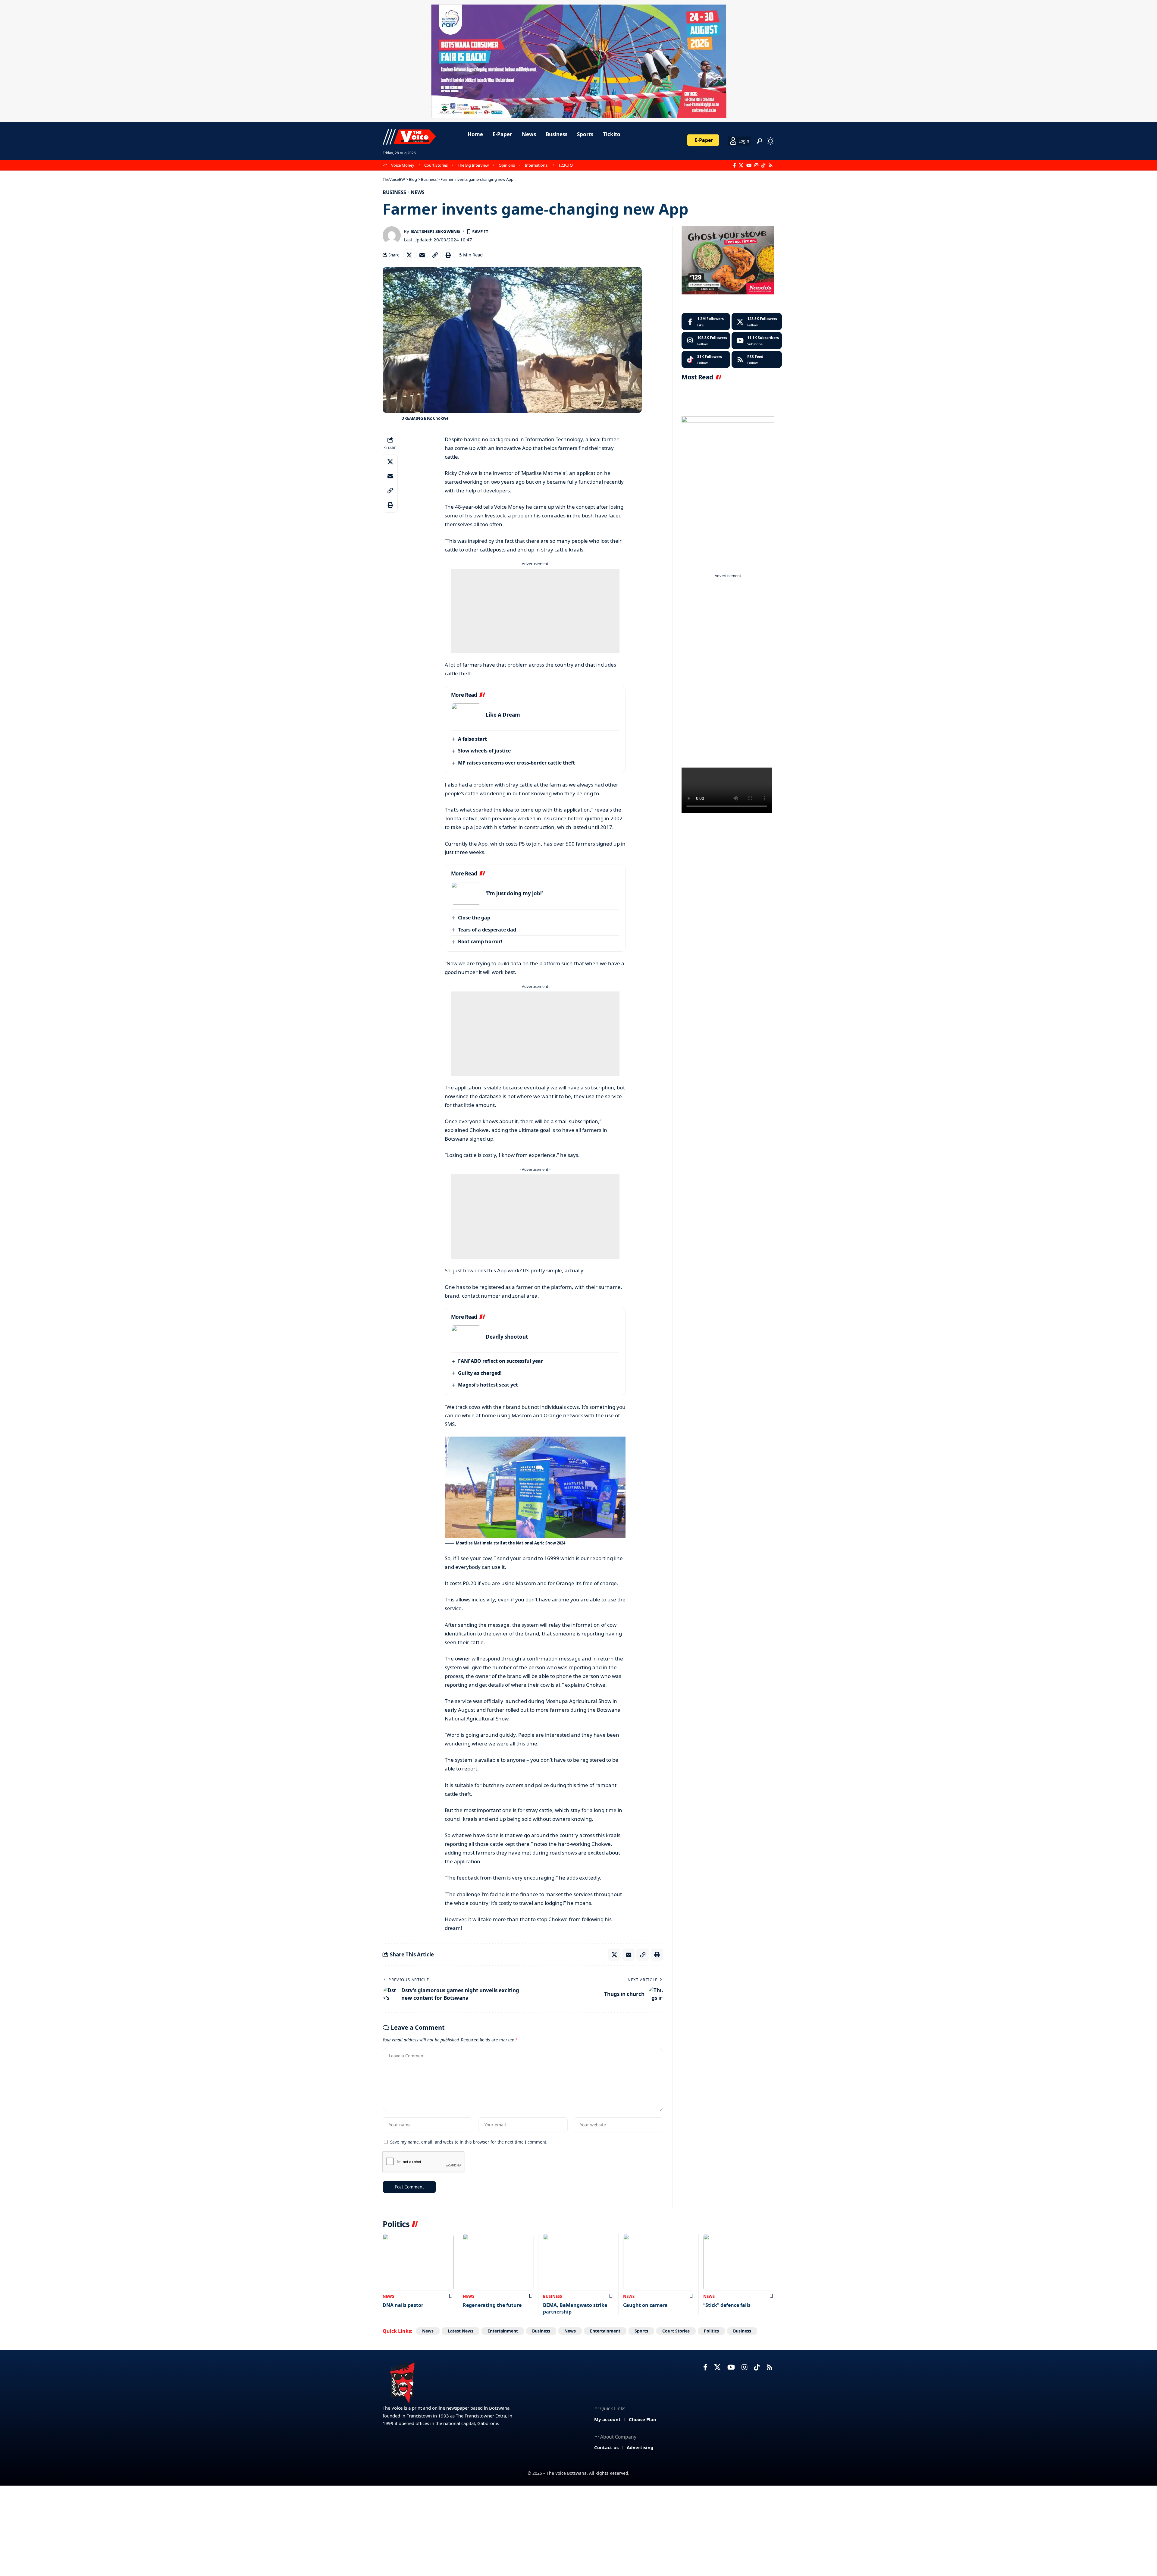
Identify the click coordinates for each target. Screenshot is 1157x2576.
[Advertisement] (535, 611)
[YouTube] (749, 165)
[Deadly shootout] (466, 1337)
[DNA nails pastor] (418, 2262)
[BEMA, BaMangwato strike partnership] (578, 2262)
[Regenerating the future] (498, 2262)
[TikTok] (763, 165)
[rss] (757, 360)
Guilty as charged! (480, 1373)
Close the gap (474, 918)
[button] (759, 141)
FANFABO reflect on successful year (500, 1361)
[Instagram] (756, 165)
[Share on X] (409, 255)
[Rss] (771, 165)
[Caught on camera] (659, 2262)
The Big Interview (473, 165)
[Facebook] (734, 165)
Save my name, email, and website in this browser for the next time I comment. (469, 2142)
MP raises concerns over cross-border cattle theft (516, 763)
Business (394, 192)
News (418, 192)
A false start (472, 739)
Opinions (507, 165)
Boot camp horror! (480, 941)
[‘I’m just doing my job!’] (466, 893)
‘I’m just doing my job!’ (514, 893)
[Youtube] (757, 341)
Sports (641, 2331)
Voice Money (403, 165)
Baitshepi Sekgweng (436, 231)
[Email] (422, 255)
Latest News (461, 2331)
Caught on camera (645, 2305)
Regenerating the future (492, 2305)
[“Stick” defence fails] (739, 2262)
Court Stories (436, 165)
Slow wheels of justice (484, 751)
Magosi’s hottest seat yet (488, 1385)
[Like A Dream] (466, 715)
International (537, 165)
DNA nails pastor (403, 2305)
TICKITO (566, 165)
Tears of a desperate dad (487, 930)
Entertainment (503, 2331)
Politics (711, 2331)
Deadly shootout (507, 1337)
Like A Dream (503, 715)
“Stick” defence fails (727, 2305)
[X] (741, 165)
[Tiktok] (706, 360)
